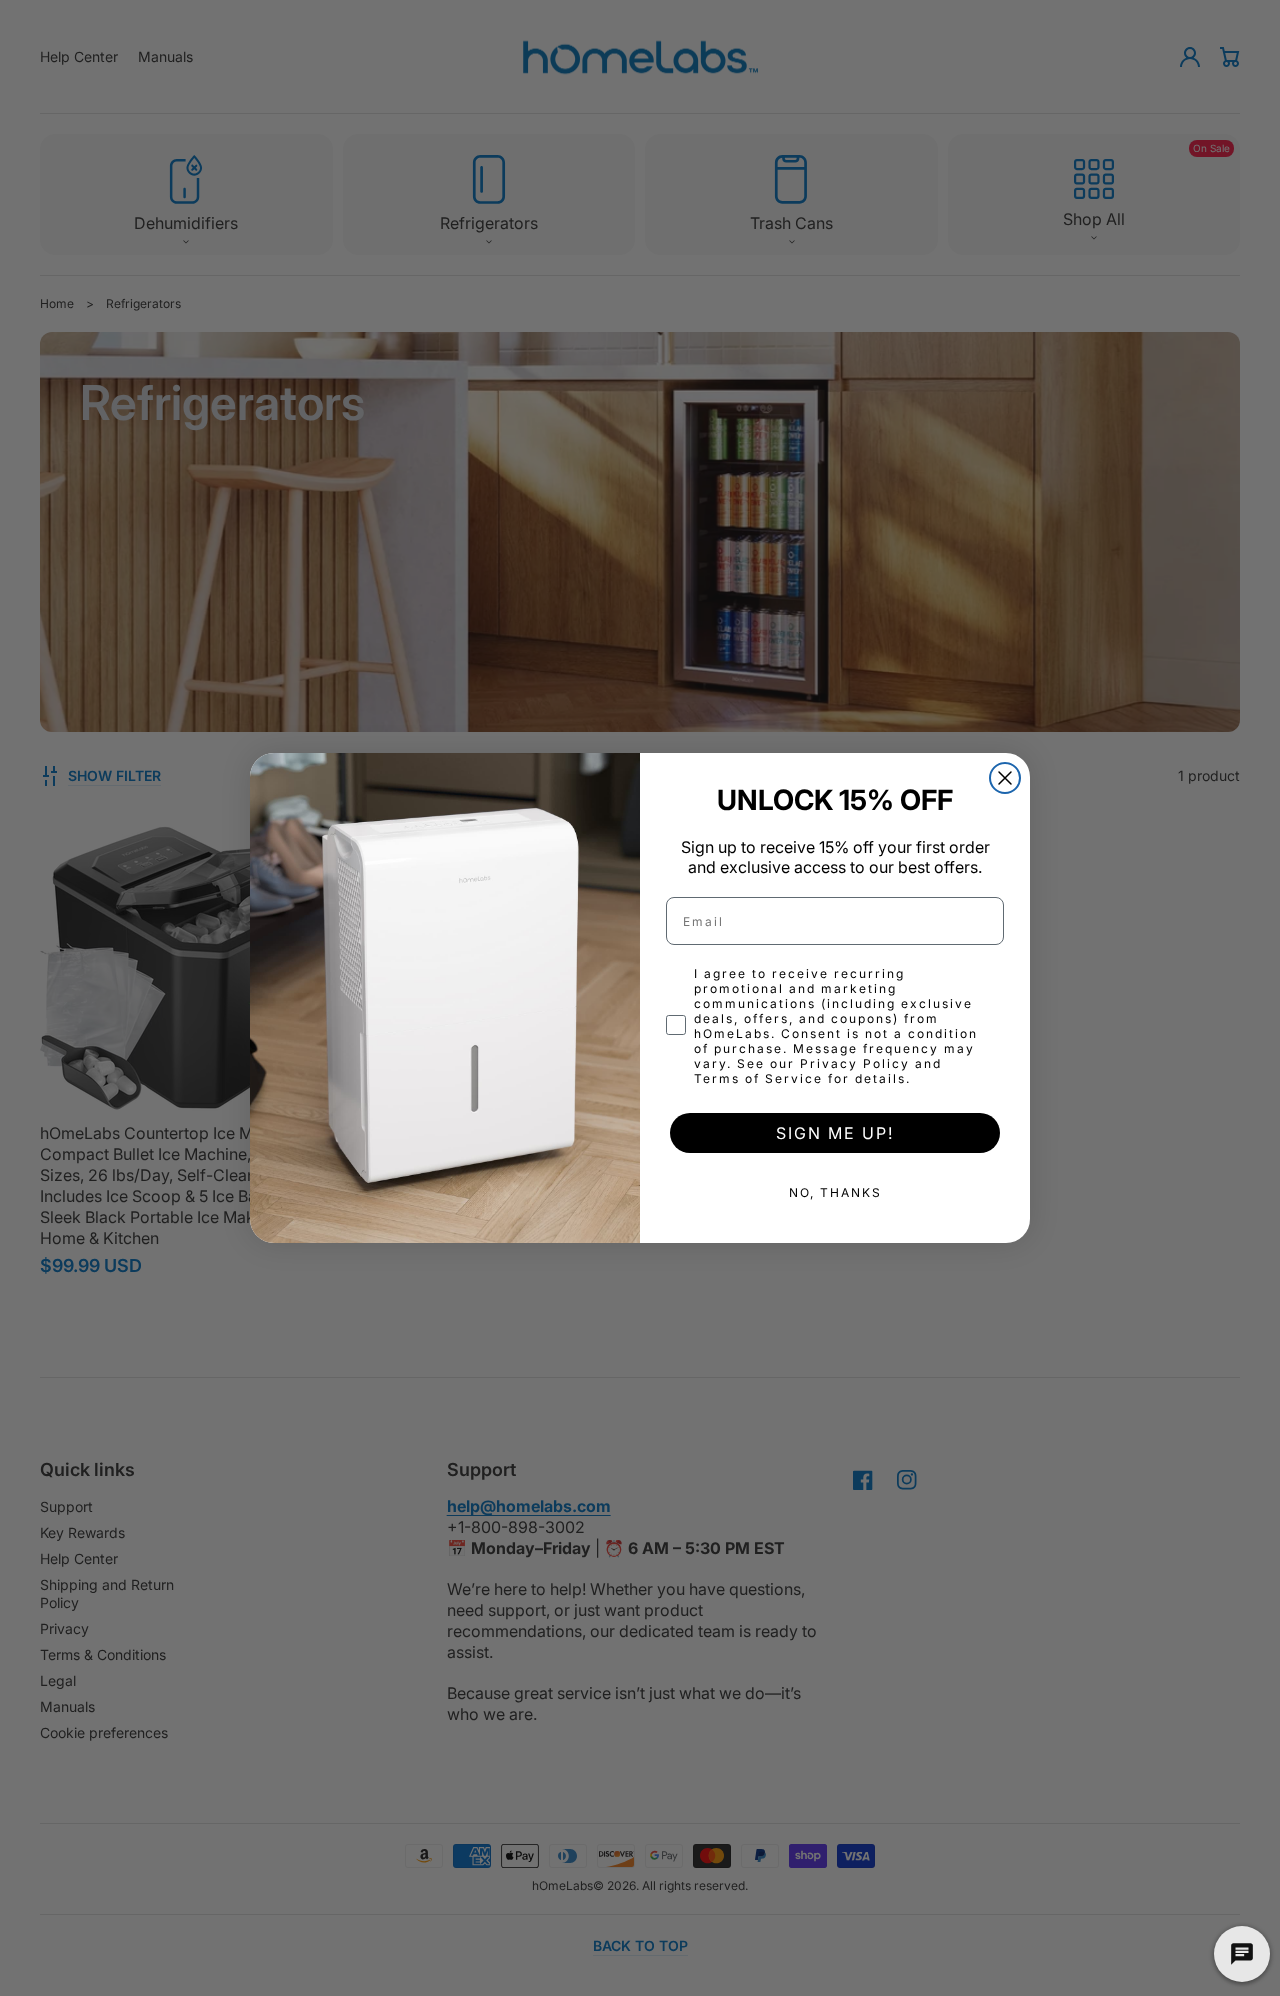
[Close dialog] (1005, 778)
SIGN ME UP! (835, 1133)
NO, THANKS (835, 1192)
